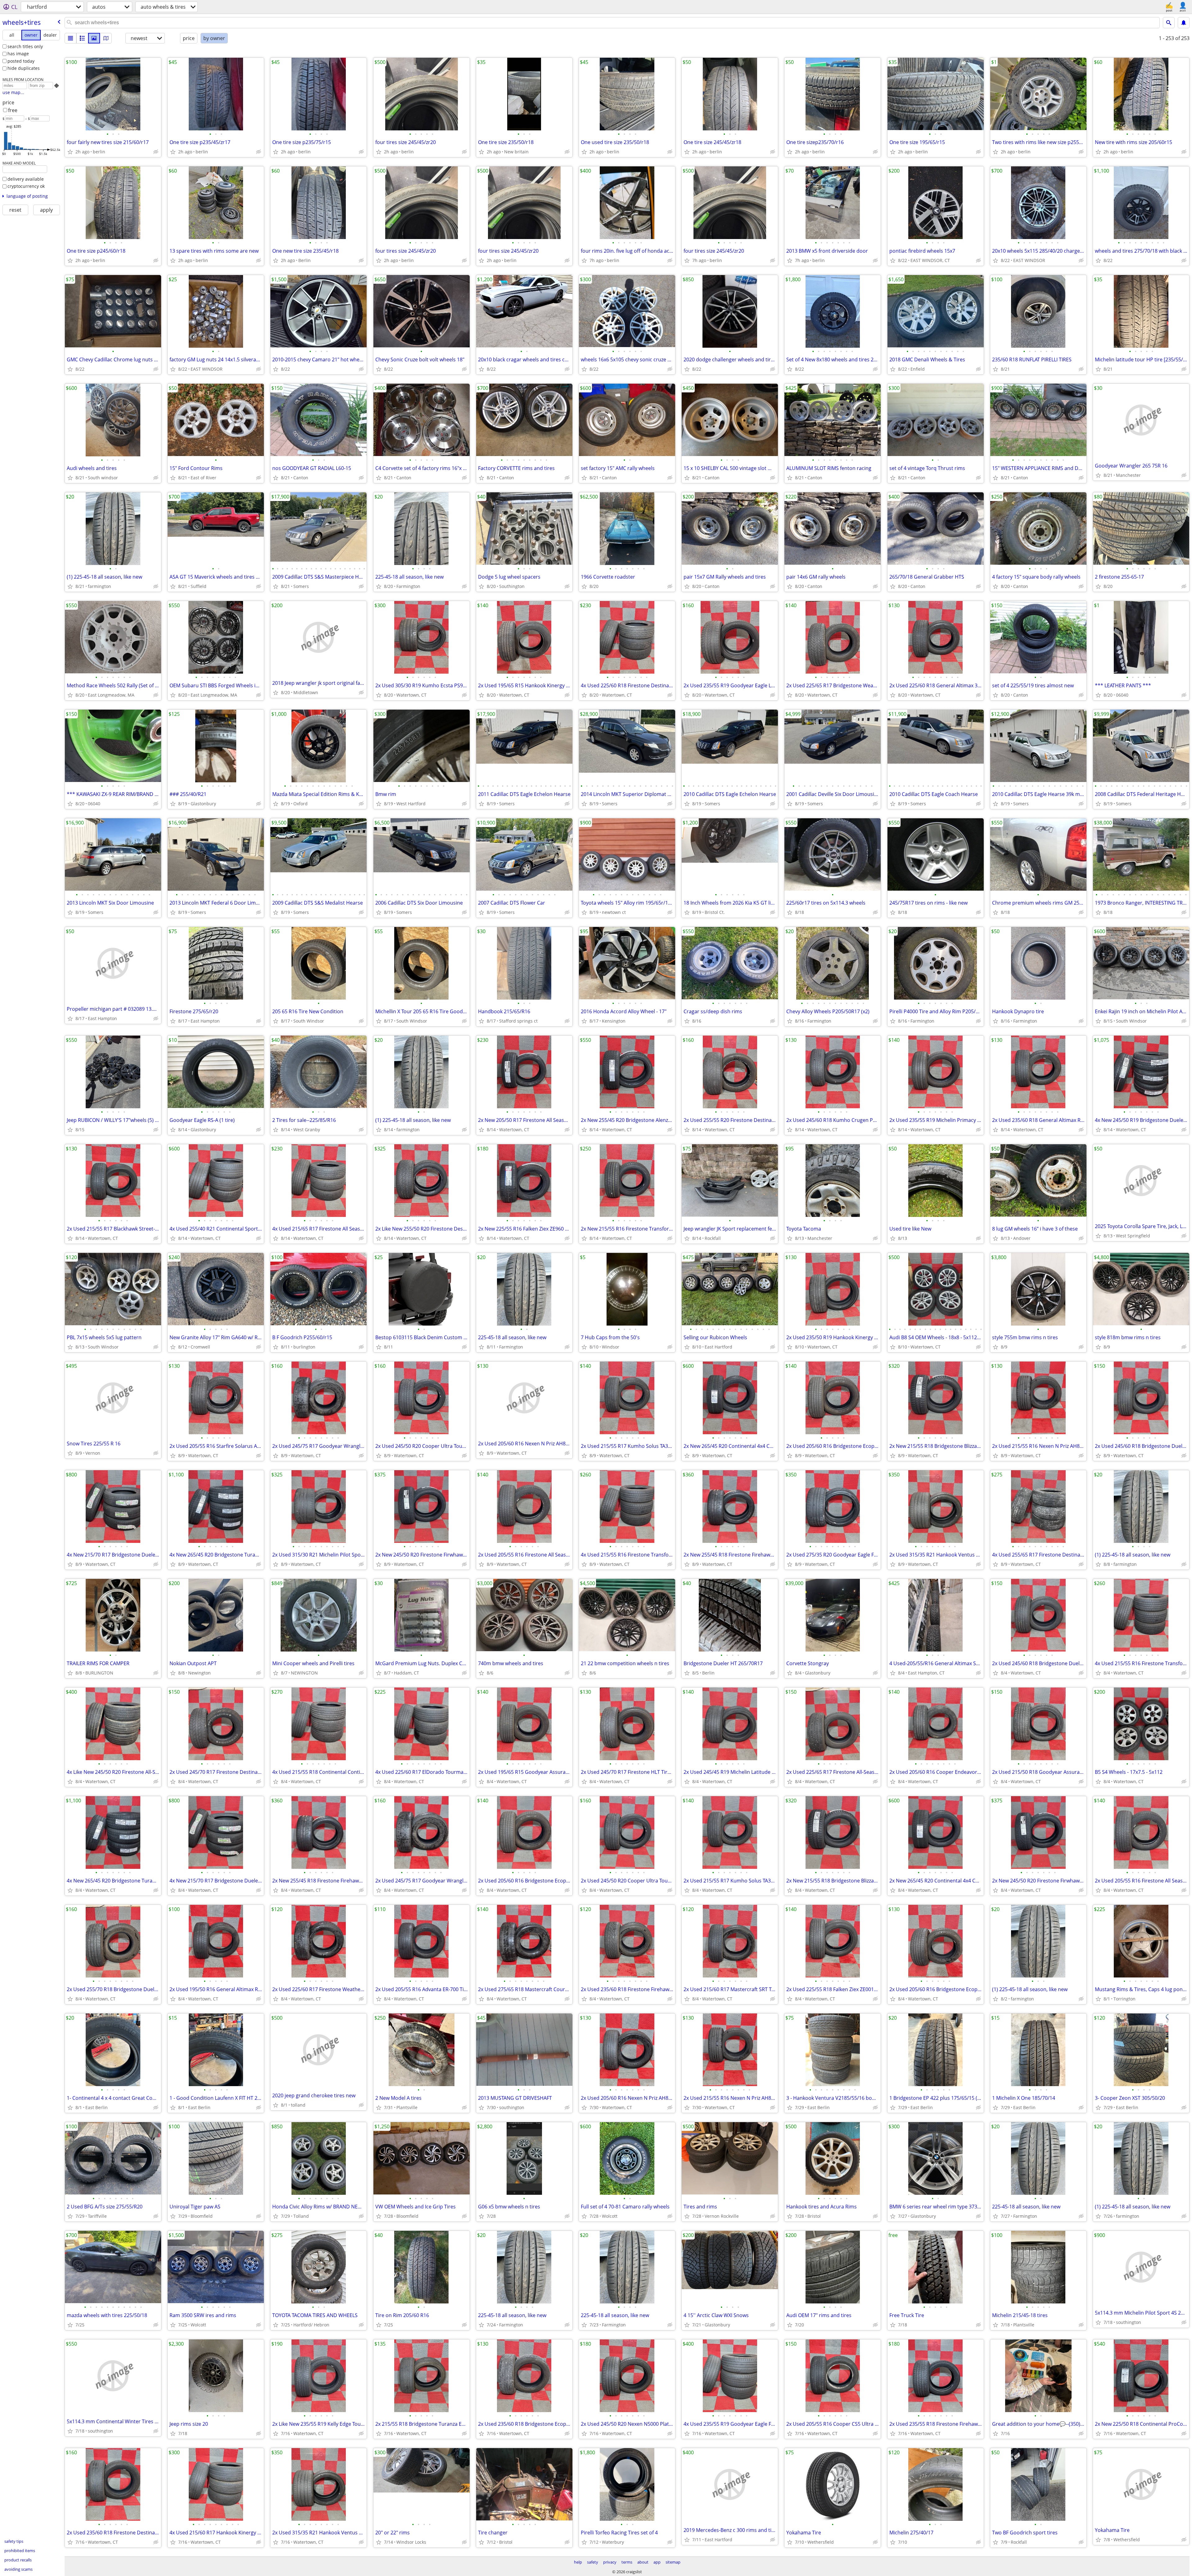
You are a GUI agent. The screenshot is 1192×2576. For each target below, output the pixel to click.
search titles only (25, 46)
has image (18, 54)
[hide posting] (156, 152)
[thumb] (82, 38)
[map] (106, 38)
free (13, 110)
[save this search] (1184, 23)
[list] (70, 38)
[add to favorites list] (70, 152)
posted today (21, 61)
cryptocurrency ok (26, 186)
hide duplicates (24, 68)
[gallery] (94, 38)
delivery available (26, 179)
